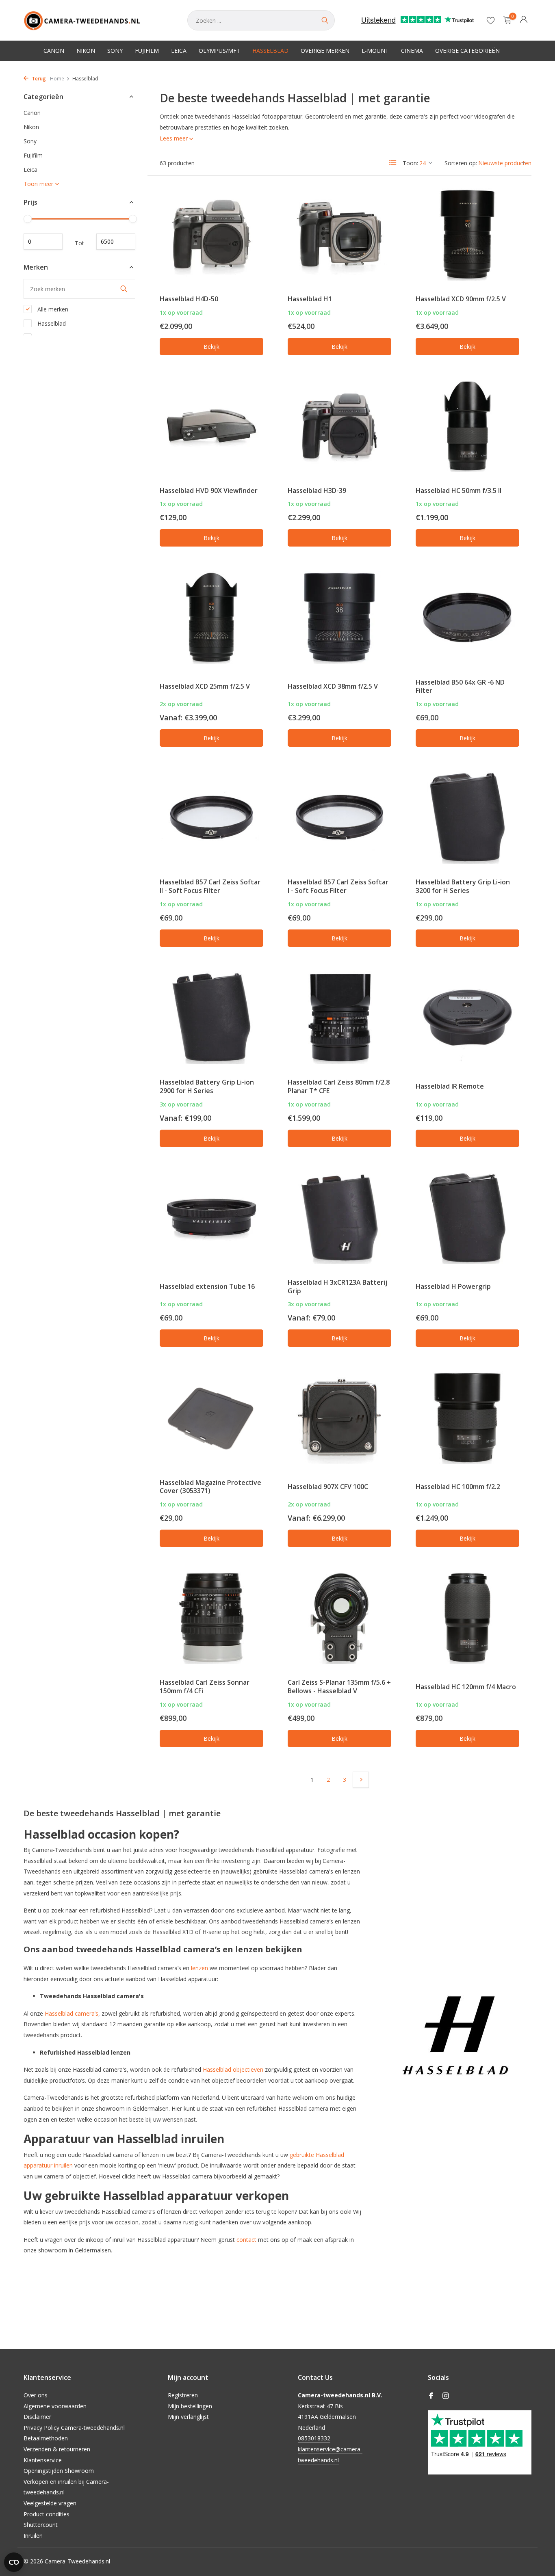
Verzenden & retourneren (57, 2449)
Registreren (183, 2395)
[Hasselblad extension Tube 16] (211, 1218)
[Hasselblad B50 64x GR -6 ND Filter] (467, 617)
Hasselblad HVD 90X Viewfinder (209, 491)
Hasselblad (270, 51)
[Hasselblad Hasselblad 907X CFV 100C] (339, 1418)
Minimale (43, 242)
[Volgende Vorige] (361, 1780)
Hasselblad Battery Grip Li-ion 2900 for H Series (207, 1086)
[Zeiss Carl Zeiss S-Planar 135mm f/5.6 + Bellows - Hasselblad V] (339, 1618)
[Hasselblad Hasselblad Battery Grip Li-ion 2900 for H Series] (211, 1018)
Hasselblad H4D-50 (189, 299)
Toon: (410, 163)
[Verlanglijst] (491, 20)
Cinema (412, 51)
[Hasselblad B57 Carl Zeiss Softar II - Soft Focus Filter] (211, 817)
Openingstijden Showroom (59, 2471)
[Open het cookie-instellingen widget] (14, 2562)
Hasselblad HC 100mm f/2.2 (458, 1487)
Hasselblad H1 (310, 299)
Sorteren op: (461, 163)
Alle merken (52, 309)
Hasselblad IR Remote (450, 1086)
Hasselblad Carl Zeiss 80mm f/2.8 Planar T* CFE (339, 1086)
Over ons (36, 2395)
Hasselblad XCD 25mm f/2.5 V (205, 686)
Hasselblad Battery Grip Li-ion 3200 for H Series (463, 886)
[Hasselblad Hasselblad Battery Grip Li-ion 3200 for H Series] (467, 817)
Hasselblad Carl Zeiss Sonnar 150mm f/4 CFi (205, 1687)
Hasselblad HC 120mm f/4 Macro (466, 1687)
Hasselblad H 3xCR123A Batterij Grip (337, 1287)
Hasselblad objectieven (233, 2069)
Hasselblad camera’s (72, 2013)
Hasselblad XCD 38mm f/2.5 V (333, 686)
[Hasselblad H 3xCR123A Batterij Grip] (339, 1218)
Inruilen (33, 2536)
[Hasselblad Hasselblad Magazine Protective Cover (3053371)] (211, 1418)
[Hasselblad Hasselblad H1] (339, 234)
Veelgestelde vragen (50, 2503)
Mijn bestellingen (190, 2406)
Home (57, 79)
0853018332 (314, 2438)
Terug (38, 79)
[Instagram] (446, 2396)
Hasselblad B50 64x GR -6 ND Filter (460, 686)
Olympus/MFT (219, 51)
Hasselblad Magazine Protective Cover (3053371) (210, 1487)
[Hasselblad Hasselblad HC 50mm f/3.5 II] (467, 426)
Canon (54, 51)
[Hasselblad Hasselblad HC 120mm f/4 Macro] (467, 1618)
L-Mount (375, 51)
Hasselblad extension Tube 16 (207, 1286)
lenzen (199, 1968)
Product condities (47, 2514)
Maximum (116, 242)
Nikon (86, 51)
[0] (505, 21)
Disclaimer (37, 2417)
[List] (393, 163)
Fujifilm (147, 51)
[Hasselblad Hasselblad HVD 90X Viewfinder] (211, 426)
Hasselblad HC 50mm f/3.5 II (459, 491)
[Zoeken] (325, 20)
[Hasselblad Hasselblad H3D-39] (339, 426)
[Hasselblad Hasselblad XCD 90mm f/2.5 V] (467, 234)
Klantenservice (43, 2460)
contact (246, 2240)
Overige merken (325, 51)
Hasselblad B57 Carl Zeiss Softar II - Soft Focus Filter (210, 886)
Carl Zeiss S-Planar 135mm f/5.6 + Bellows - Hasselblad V (339, 1687)
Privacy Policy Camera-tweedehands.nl (74, 2428)
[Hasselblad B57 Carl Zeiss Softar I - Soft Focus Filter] (339, 817)
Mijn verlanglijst (188, 2417)
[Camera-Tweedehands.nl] (97, 20)
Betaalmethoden (46, 2438)
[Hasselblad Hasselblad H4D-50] (211, 234)
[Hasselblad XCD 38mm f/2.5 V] (339, 617)
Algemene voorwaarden (55, 2406)
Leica (179, 51)
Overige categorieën (467, 51)
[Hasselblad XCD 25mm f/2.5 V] (211, 617)
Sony (115, 51)
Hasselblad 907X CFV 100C (328, 1487)
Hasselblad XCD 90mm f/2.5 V (461, 299)
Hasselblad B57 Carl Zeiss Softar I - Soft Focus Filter (338, 886)
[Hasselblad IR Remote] (467, 1018)
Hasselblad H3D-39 (317, 491)
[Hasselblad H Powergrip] (467, 1218)
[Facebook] (431, 2396)
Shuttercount (41, 2525)
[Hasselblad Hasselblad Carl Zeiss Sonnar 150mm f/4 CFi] (211, 1618)
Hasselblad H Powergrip (453, 1286)
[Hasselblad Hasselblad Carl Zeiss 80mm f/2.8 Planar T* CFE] (339, 1018)
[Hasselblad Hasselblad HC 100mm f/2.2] (467, 1418)
